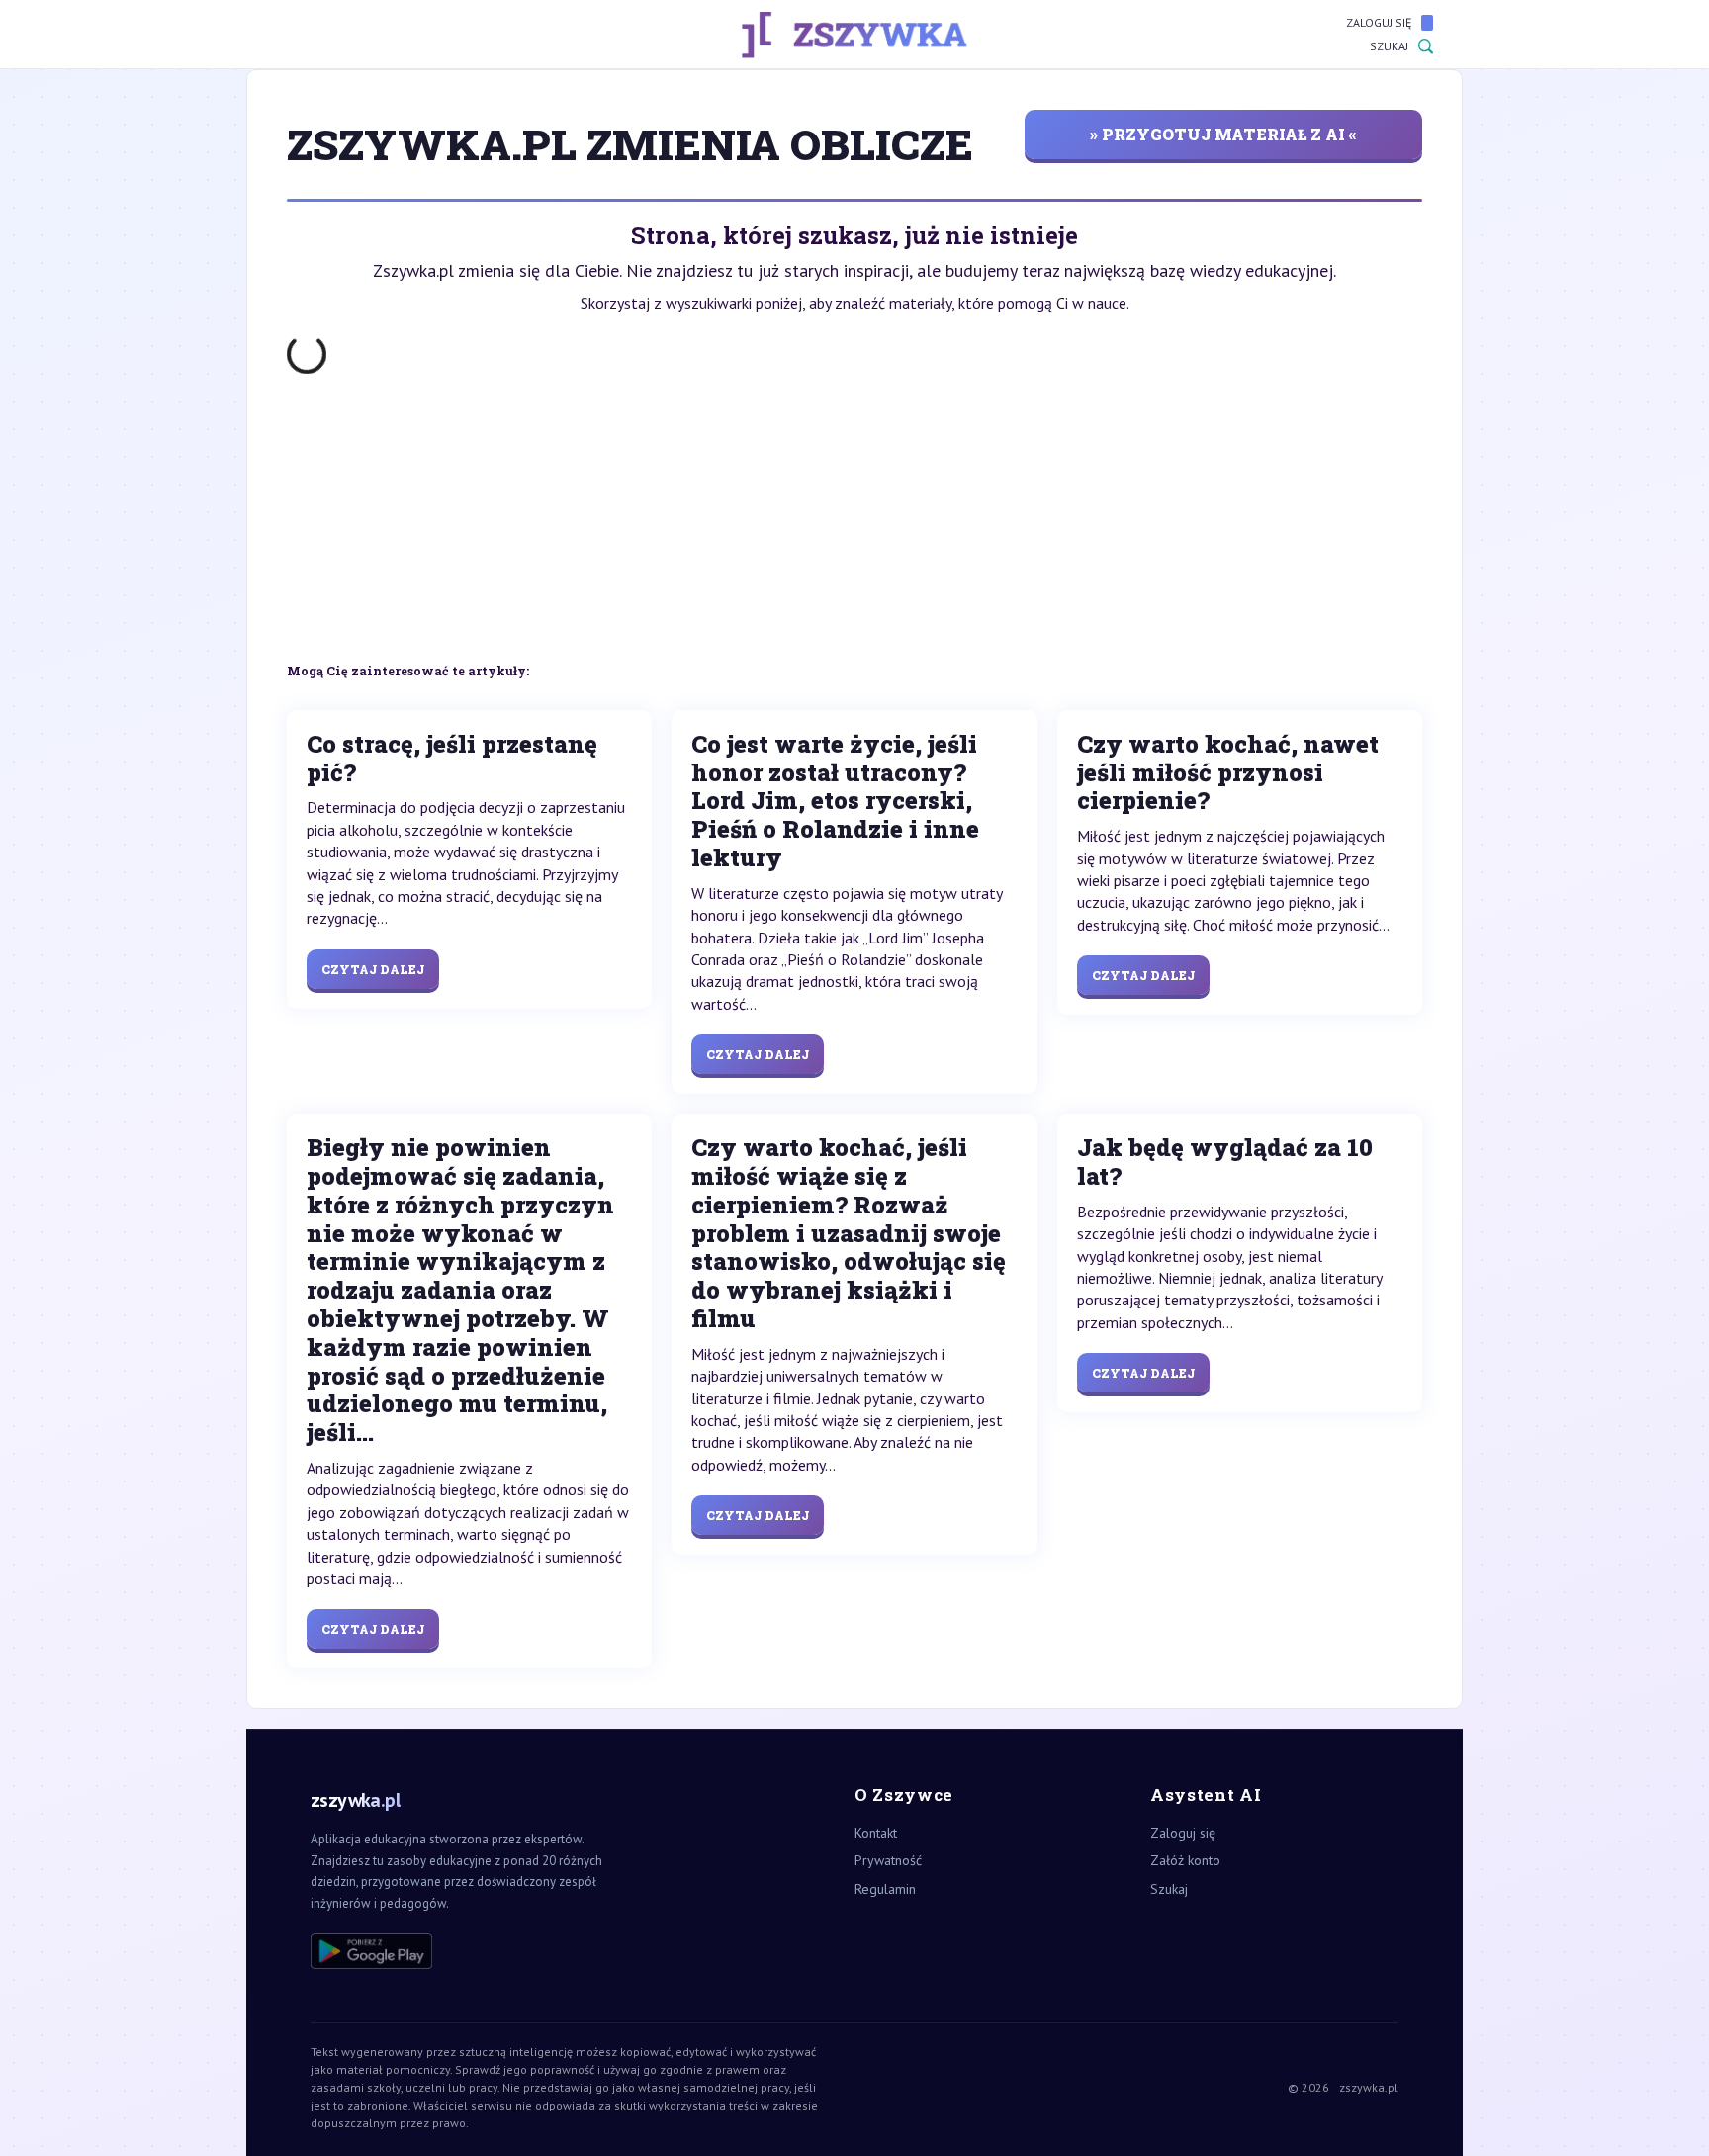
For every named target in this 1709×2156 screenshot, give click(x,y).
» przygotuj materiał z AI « (1223, 134)
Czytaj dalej (373, 969)
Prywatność (888, 1860)
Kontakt (876, 1833)
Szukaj (1389, 46)
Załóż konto (1185, 1860)
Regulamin (885, 1889)
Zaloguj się (1379, 22)
